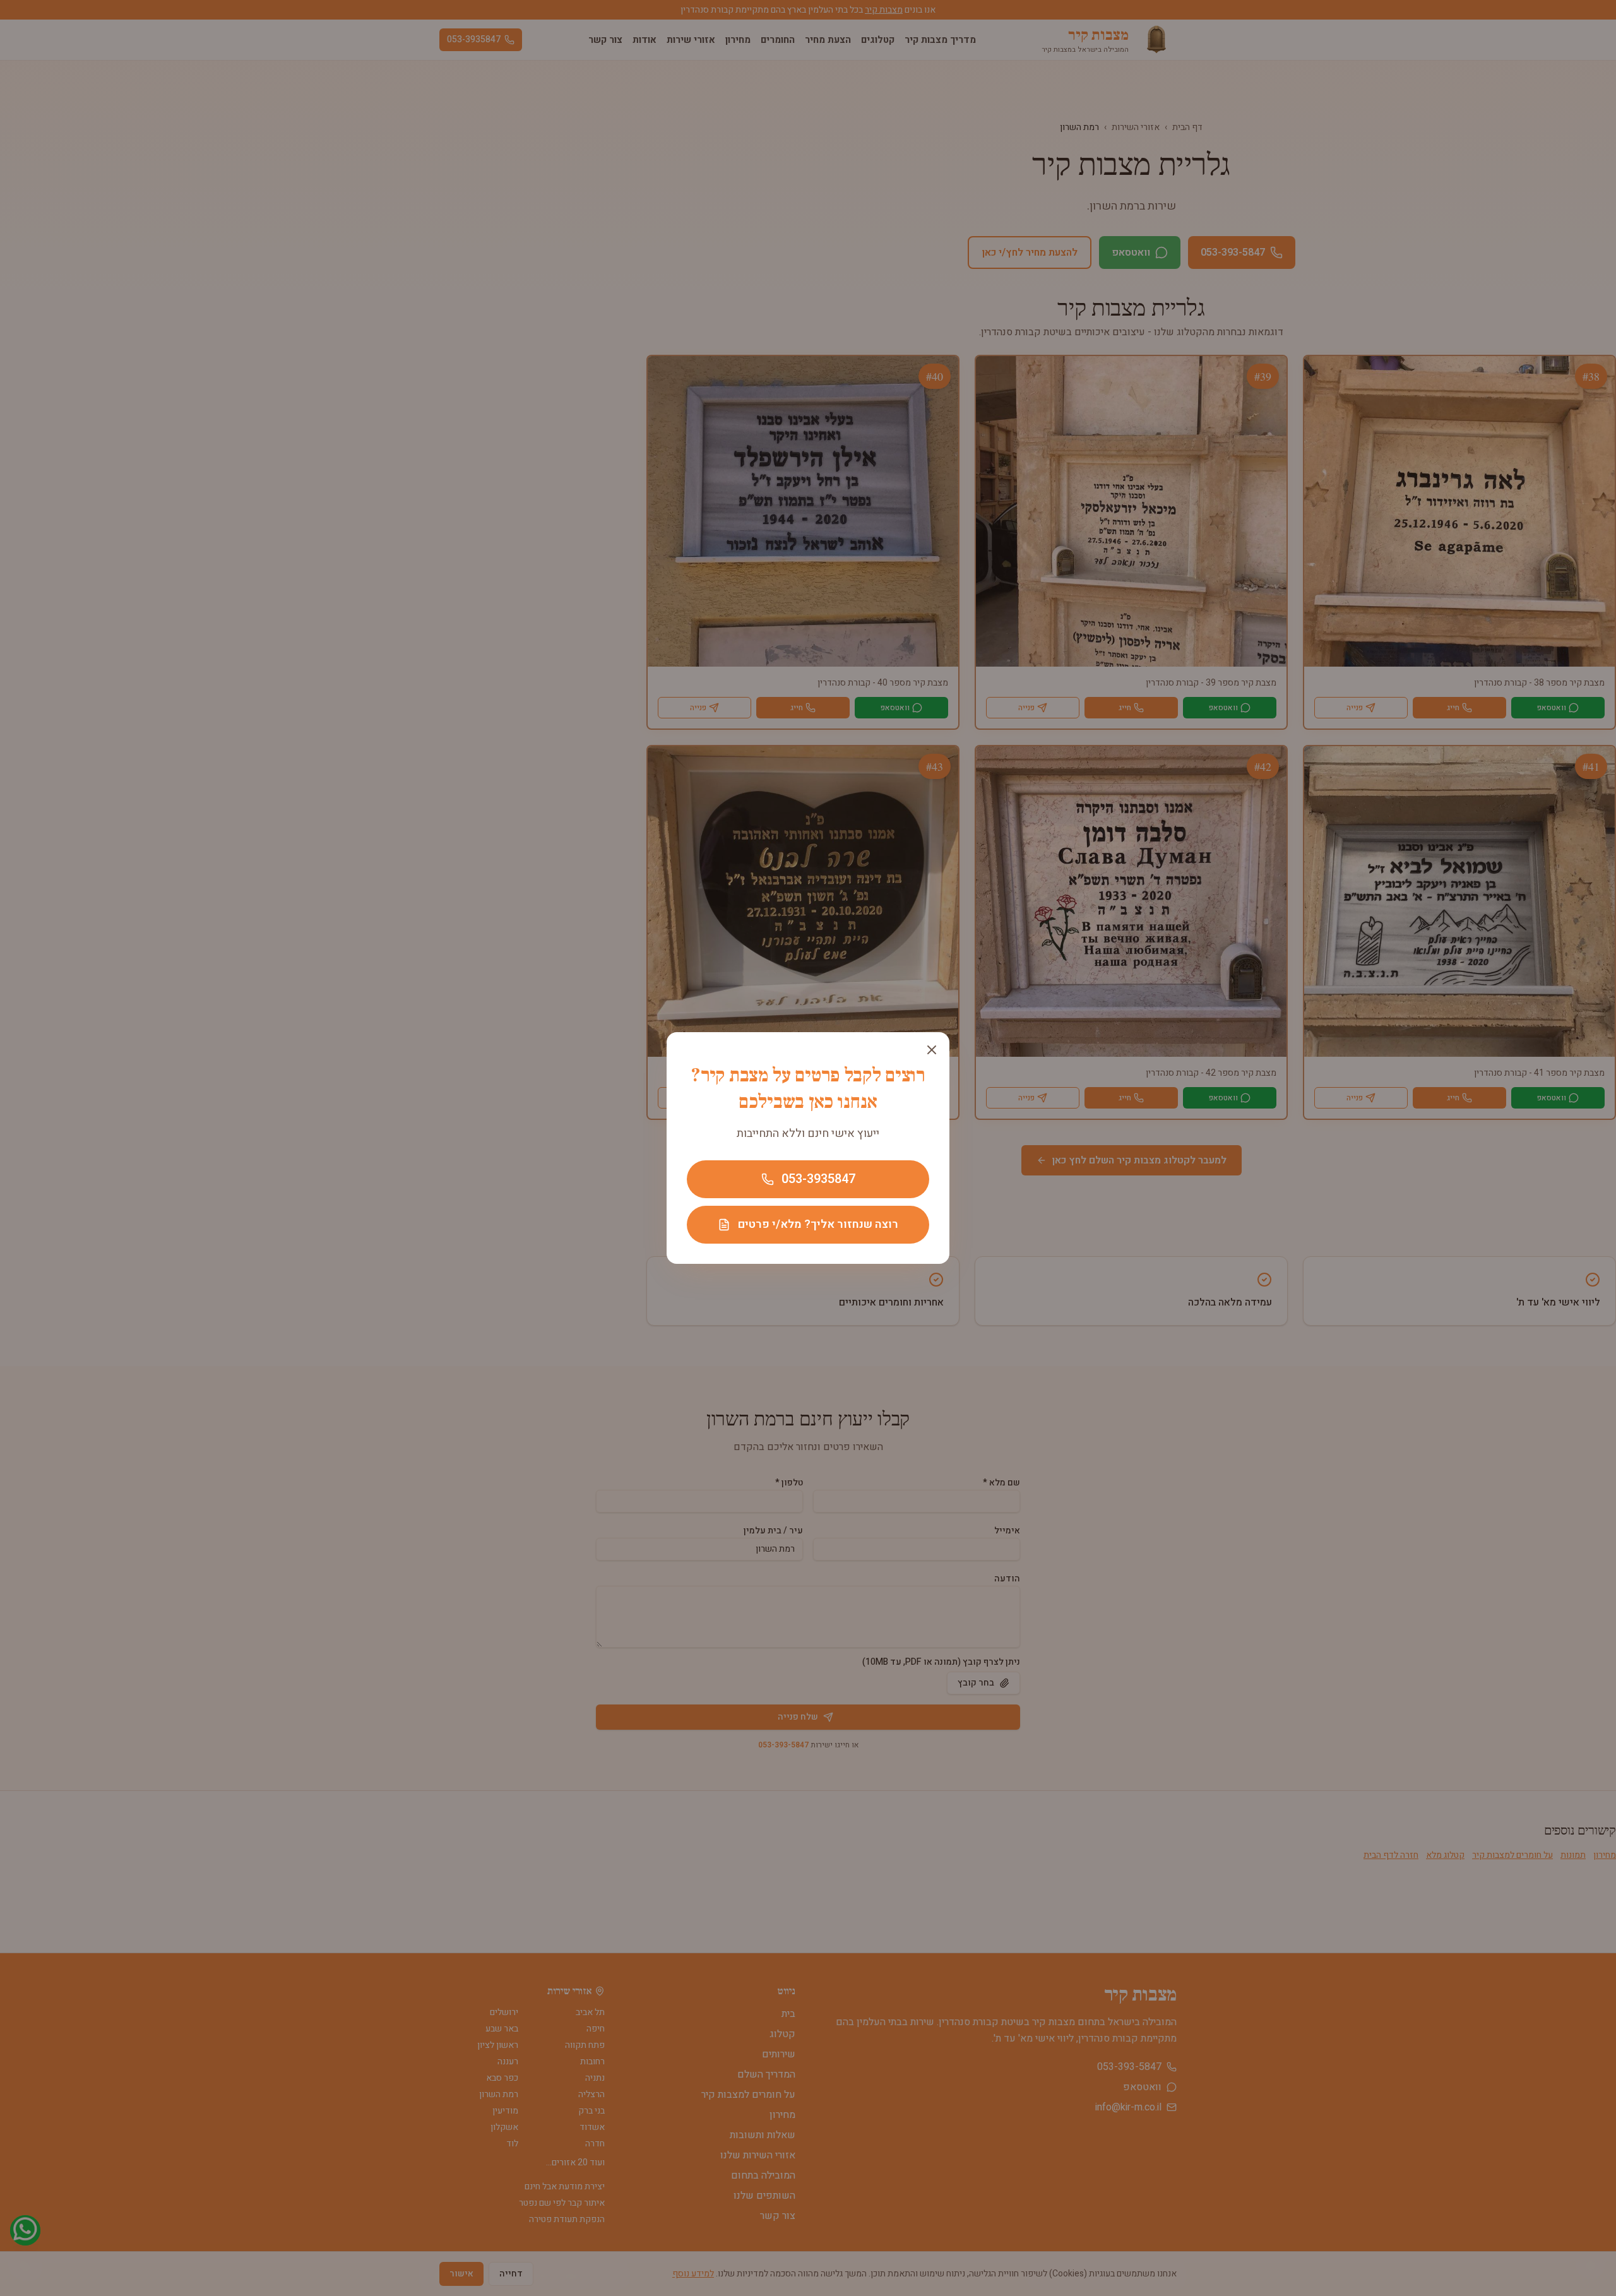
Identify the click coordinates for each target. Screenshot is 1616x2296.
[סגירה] (932, 1050)
